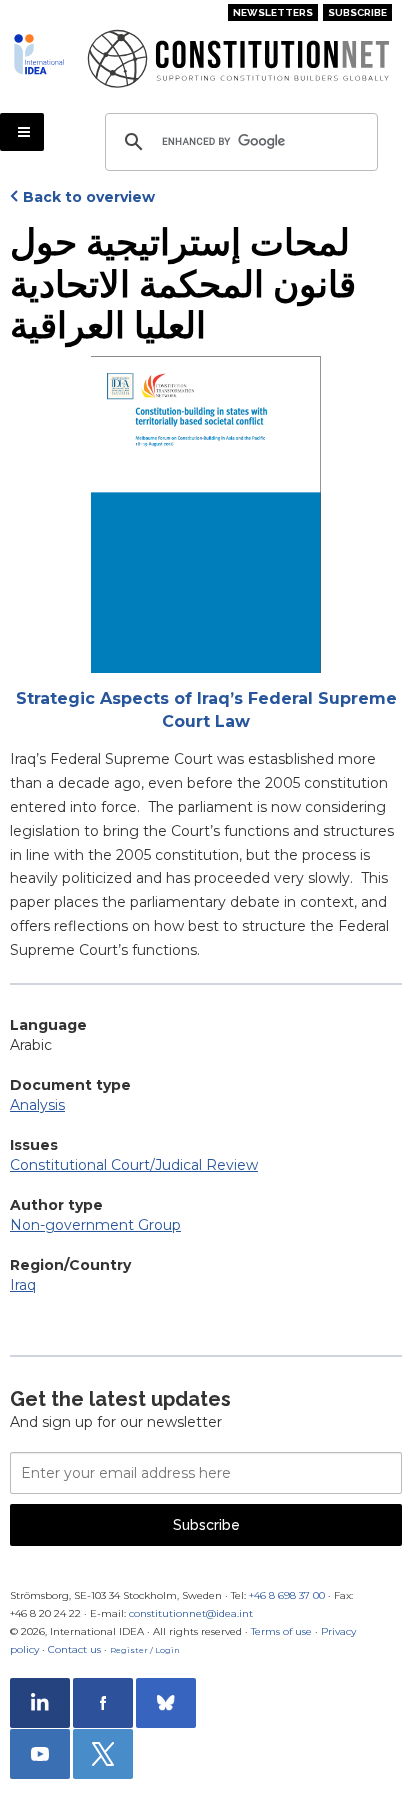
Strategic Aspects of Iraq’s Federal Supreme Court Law (206, 710)
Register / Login (145, 1650)
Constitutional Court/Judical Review (134, 1165)
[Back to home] (42, 54)
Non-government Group (95, 1225)
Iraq (23, 1285)
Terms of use (281, 1631)
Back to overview (89, 197)
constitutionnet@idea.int (191, 1613)
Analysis (37, 1105)
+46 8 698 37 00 (287, 1595)
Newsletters (273, 12)
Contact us (74, 1649)
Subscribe (357, 12)
